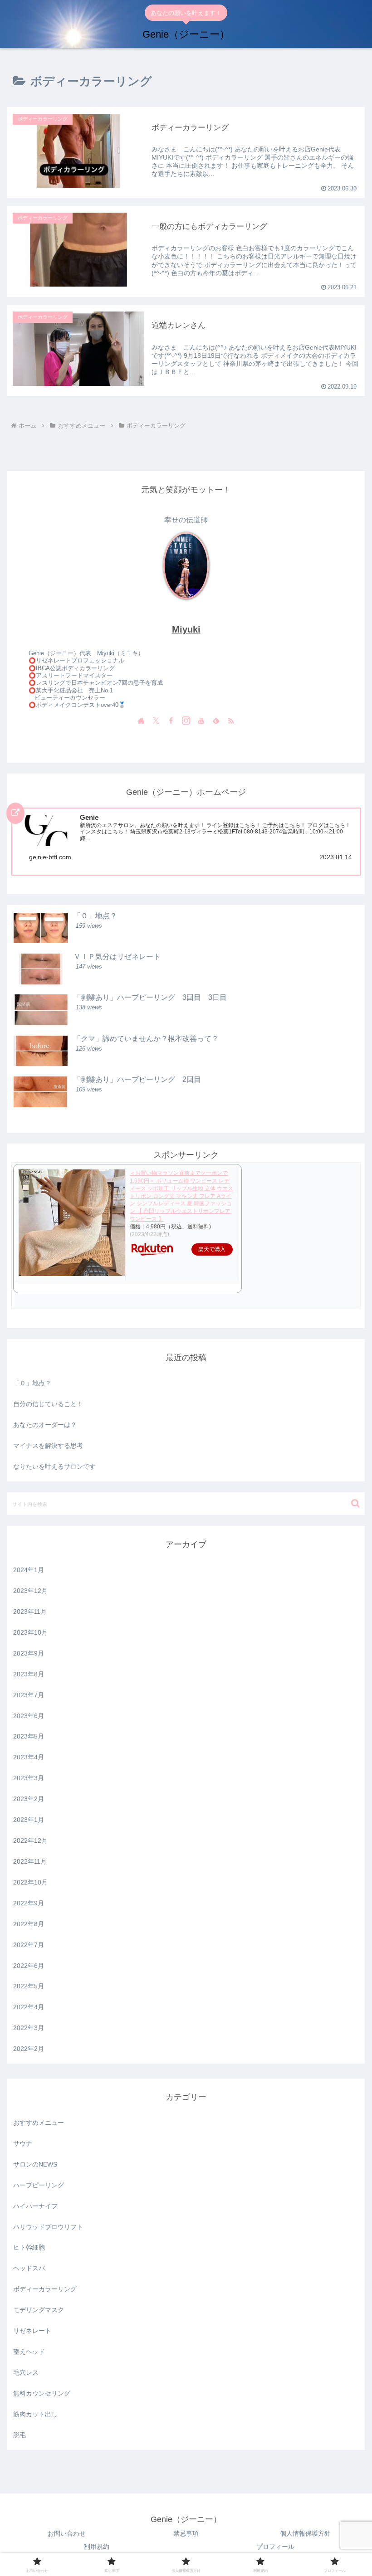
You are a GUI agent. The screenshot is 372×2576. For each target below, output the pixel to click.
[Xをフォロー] (156, 721)
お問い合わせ (67, 2533)
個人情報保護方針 (305, 2533)
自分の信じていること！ (48, 1404)
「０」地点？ (32, 1383)
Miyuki (186, 629)
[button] (355, 1503)
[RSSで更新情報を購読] (231, 721)
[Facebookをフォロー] (171, 721)
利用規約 (97, 2547)
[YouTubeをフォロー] (201, 721)
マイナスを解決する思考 (48, 1446)
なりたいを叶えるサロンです (54, 1466)
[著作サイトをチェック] (141, 721)
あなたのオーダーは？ (45, 1425)
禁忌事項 (186, 2533)
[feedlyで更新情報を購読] (216, 721)
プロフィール (275, 2547)
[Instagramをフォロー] (186, 721)
